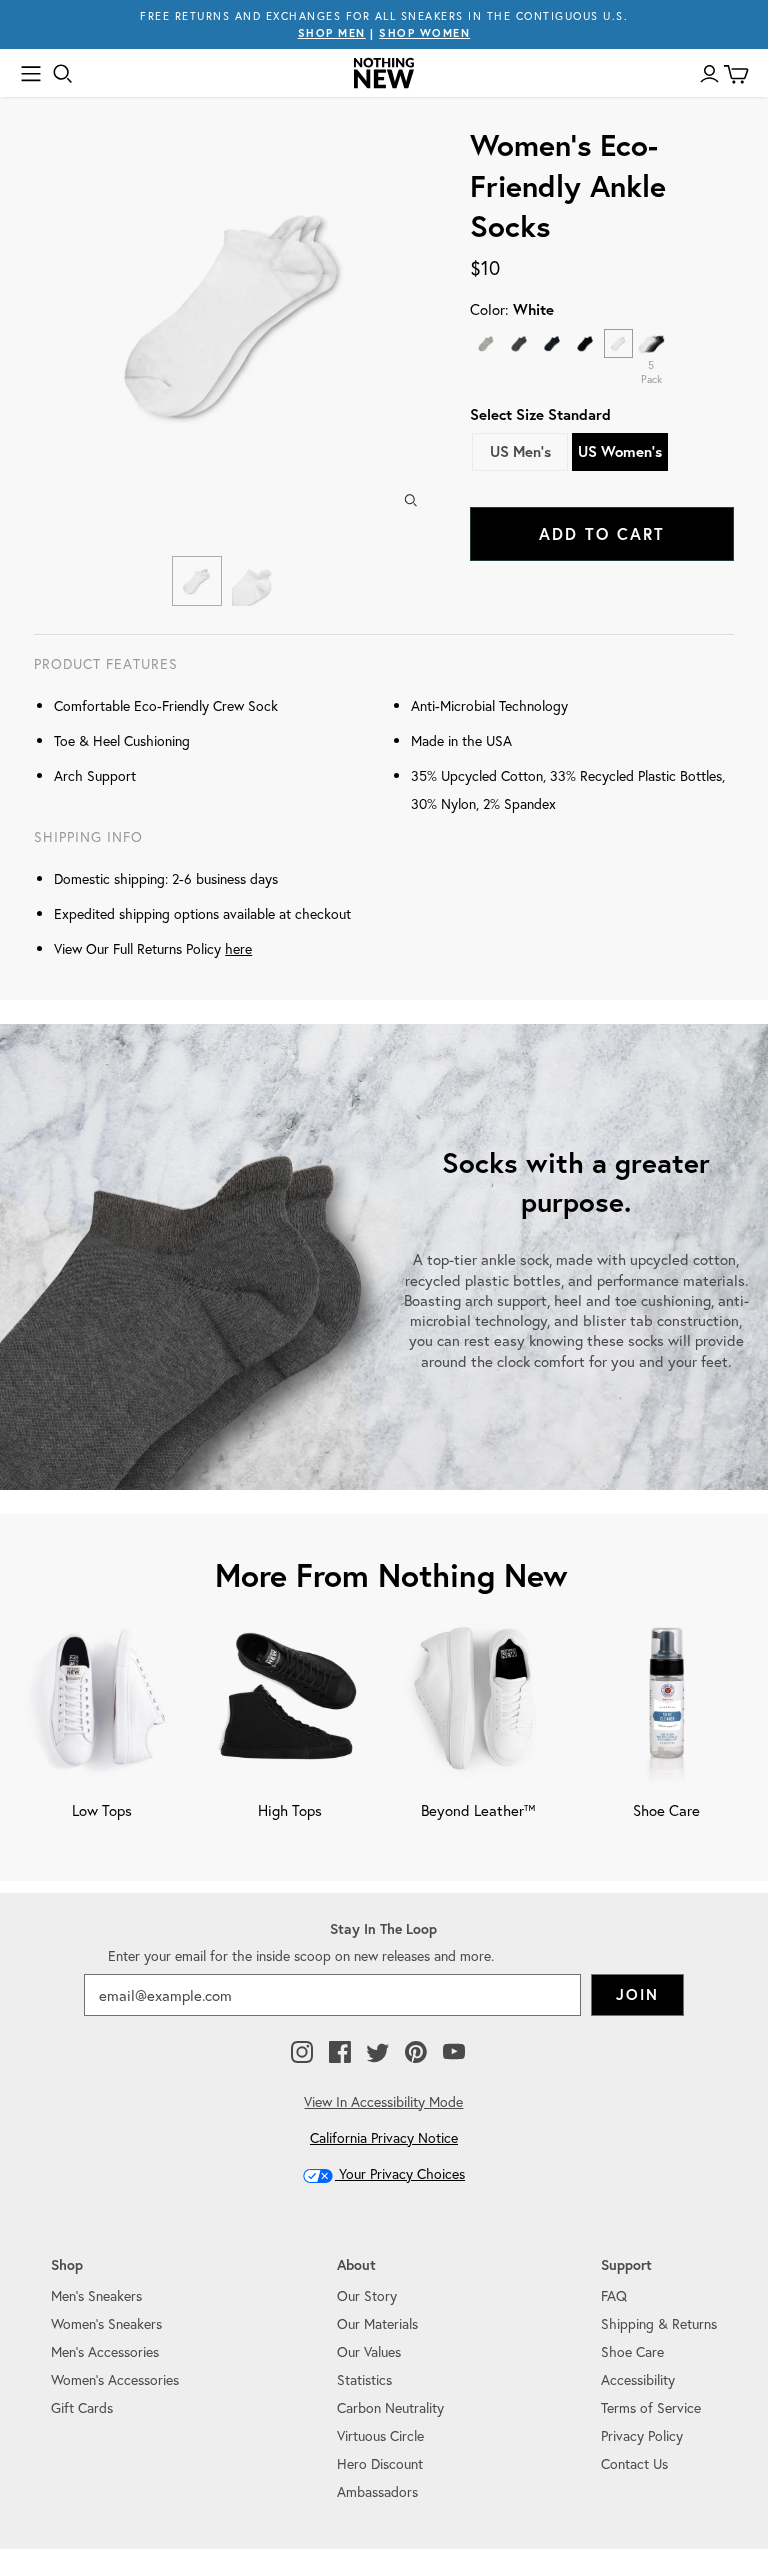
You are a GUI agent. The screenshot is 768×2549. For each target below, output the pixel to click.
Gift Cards (82, 2407)
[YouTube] (454, 2053)
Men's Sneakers (96, 2295)
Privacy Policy (642, 2435)
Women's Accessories (115, 2379)
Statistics (364, 2379)
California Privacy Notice (384, 2137)
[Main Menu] (31, 74)
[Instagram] (302, 2053)
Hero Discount (380, 2463)
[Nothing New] (384, 73)
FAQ (614, 2295)
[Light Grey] (486, 343)
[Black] (585, 343)
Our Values (369, 2351)
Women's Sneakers (106, 2323)
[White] (618, 343)
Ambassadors (377, 2491)
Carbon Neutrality (390, 2407)
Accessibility (638, 2379)
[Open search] (63, 74)
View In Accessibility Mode (383, 2101)
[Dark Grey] (519, 343)
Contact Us (634, 2463)
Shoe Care (632, 2351)
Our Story (367, 2295)
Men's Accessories (105, 2351)
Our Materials (377, 2323)
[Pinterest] (416, 2053)
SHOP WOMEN (424, 33)
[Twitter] (378, 2053)
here (238, 948)
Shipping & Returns (659, 2323)
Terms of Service (651, 2407)
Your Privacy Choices (400, 2173)
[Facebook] (340, 2053)
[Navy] (552, 343)
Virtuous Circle (380, 2435)
